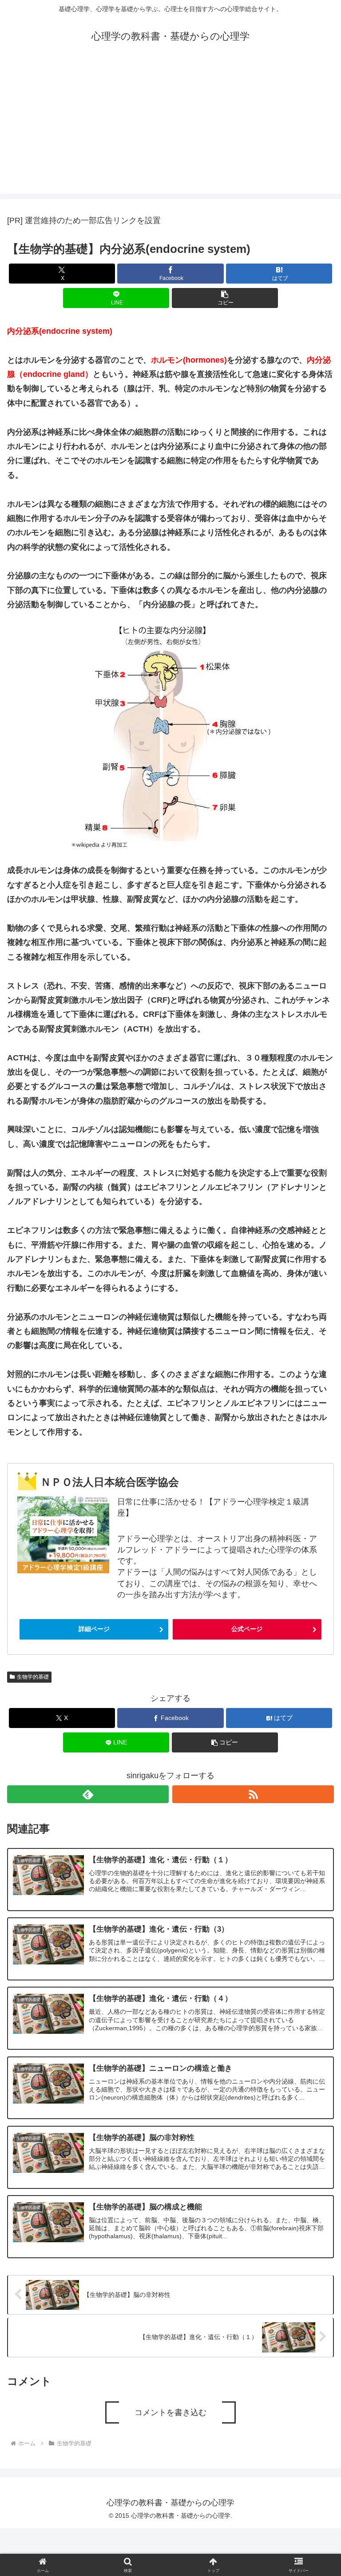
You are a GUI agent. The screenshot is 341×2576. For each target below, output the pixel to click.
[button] (225, 298)
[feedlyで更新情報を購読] (88, 1794)
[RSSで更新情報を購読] (253, 1794)
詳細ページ (94, 1629)
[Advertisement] (170, 132)
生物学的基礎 (33, 1677)
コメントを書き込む (170, 2412)
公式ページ (247, 1629)
